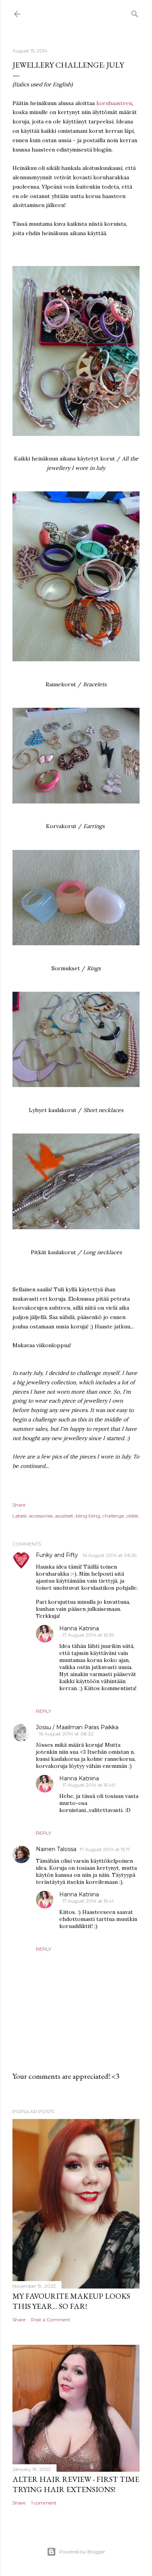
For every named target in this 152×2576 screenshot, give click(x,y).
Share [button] (19, 1505)
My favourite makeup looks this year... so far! (71, 2301)
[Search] (135, 12)
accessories (41, 1516)
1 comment (44, 2503)
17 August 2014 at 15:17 (105, 1849)
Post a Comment (51, 2320)
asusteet (64, 1516)
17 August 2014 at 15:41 (88, 1901)
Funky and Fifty (58, 1555)
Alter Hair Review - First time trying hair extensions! (76, 2484)
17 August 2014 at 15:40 (89, 1785)
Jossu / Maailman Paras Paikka (77, 1727)
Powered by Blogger (82, 2552)
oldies (132, 1516)
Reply (43, 1711)
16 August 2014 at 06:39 (110, 1555)
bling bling (88, 1516)
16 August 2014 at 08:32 (66, 1734)
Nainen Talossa (56, 1849)
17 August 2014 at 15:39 (88, 1635)
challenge (113, 1516)
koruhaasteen (114, 103)
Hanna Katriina (79, 1628)
